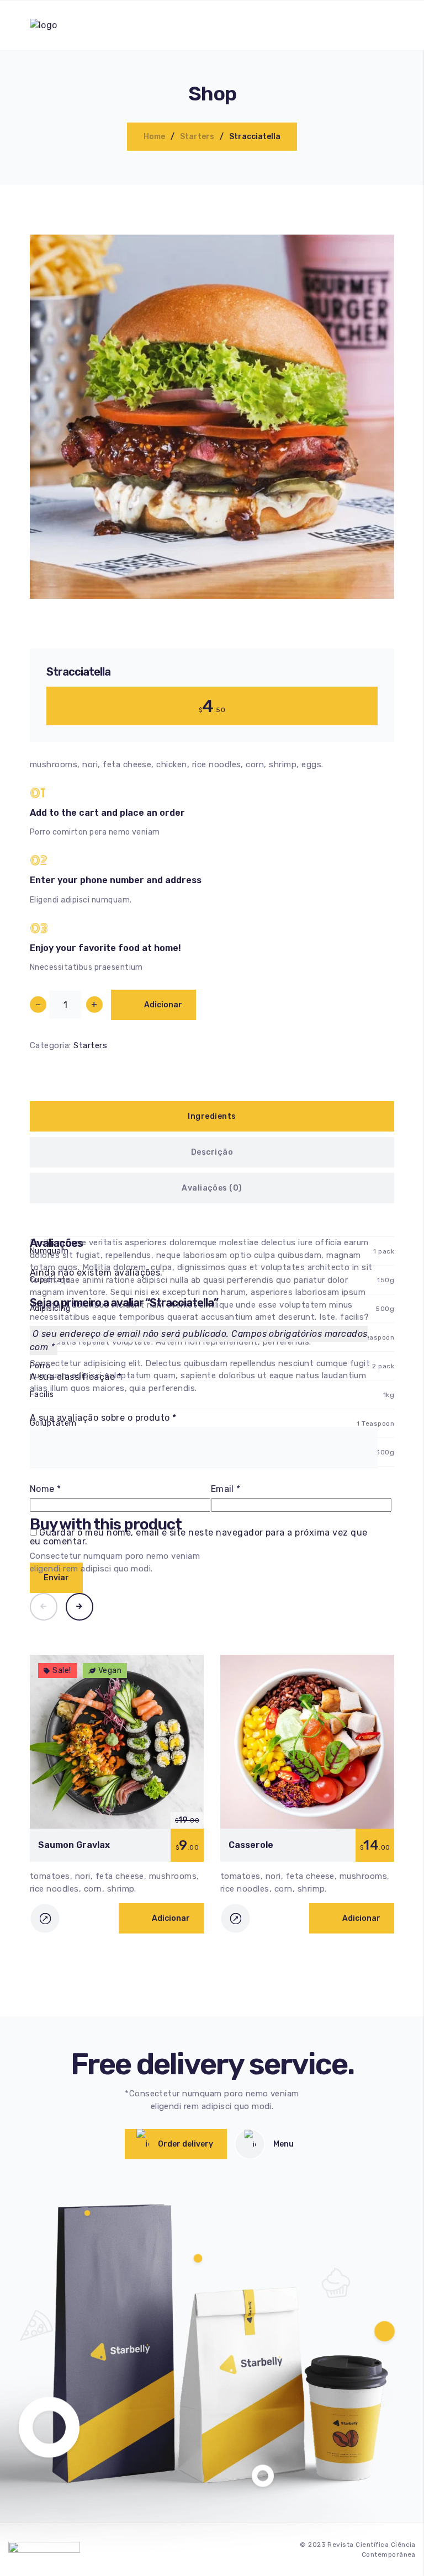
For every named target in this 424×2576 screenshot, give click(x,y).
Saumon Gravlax (74, 1845)
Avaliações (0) (212, 1188)
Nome (46, 1489)
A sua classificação (76, 1377)
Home (154, 137)
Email (226, 1489)
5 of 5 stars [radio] (79, 1393)
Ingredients (212, 1116)
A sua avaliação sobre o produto (103, 1418)
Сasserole (251, 1845)
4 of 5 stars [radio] (68, 1393)
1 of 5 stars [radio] (34, 1393)
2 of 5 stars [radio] (45, 1393)
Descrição (212, 1152)
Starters (197, 137)
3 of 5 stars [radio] (57, 1393)
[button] (371, 575)
